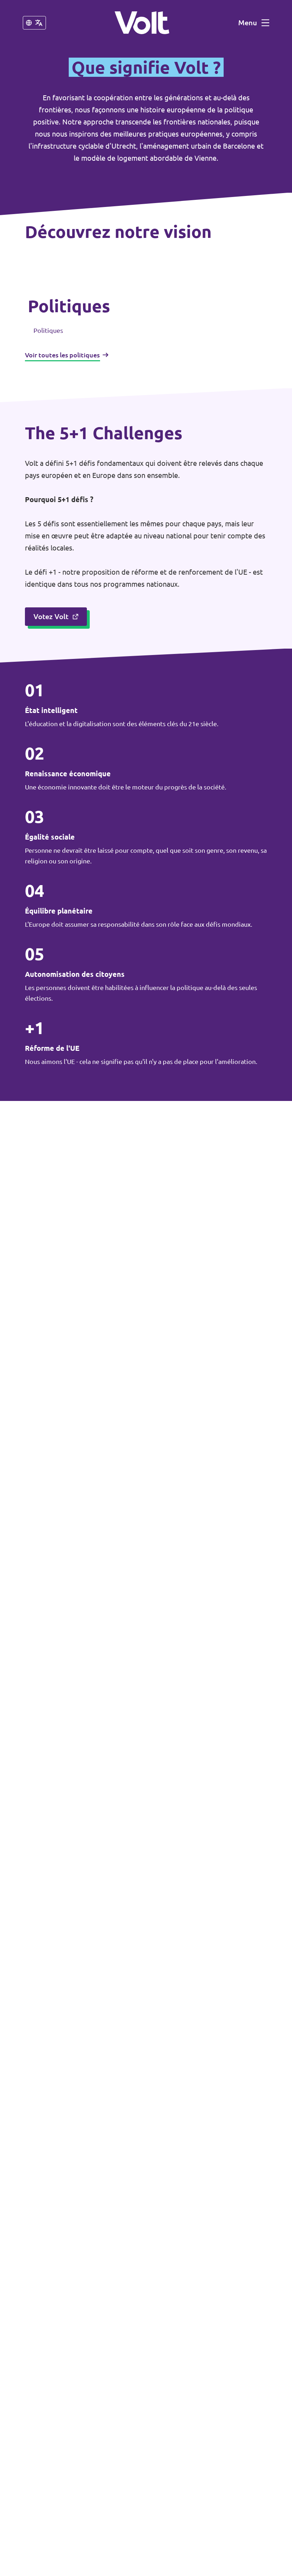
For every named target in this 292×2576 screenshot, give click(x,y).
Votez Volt (51, 616)
